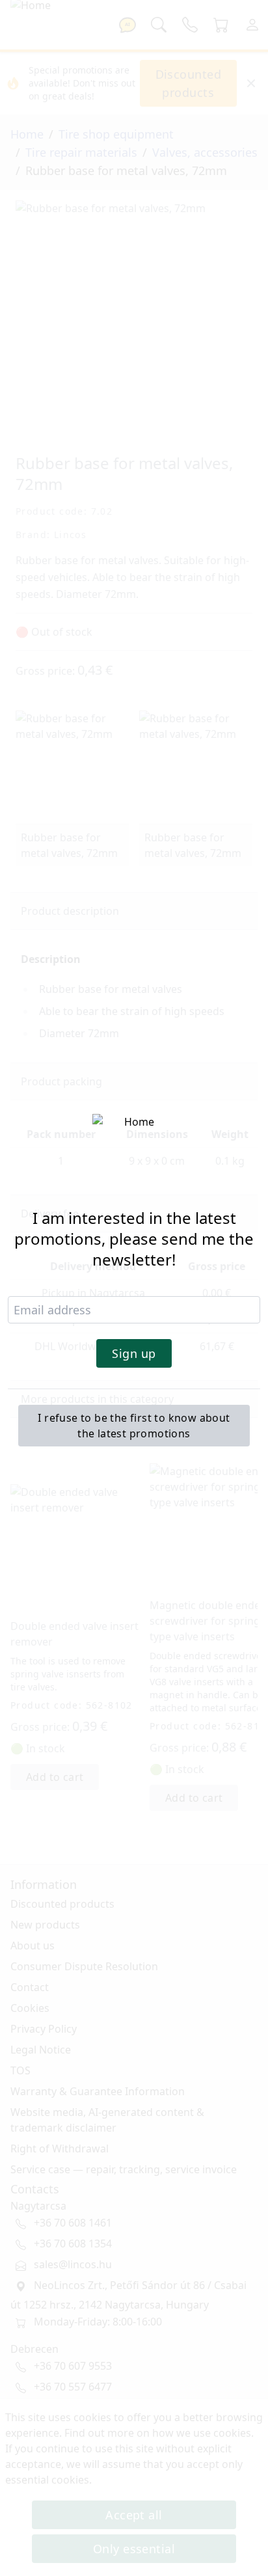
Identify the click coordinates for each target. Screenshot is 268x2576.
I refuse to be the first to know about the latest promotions (134, 1426)
